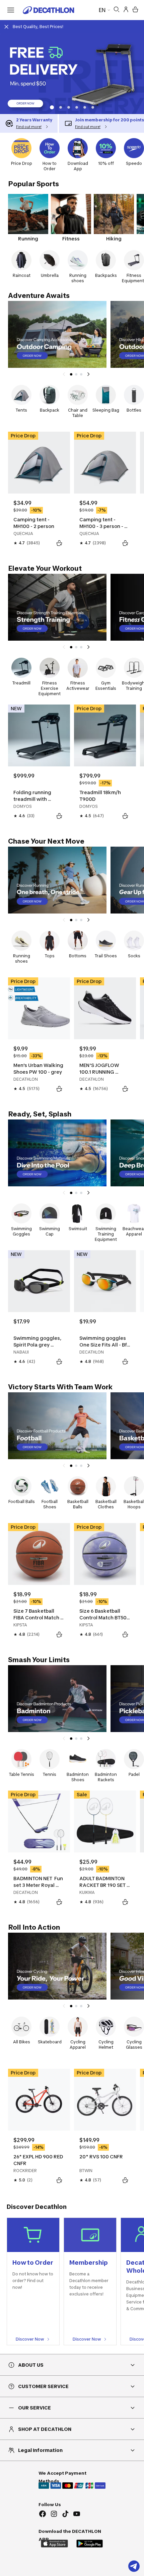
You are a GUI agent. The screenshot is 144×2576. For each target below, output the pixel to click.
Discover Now (30, 2339)
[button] (51, 107)
